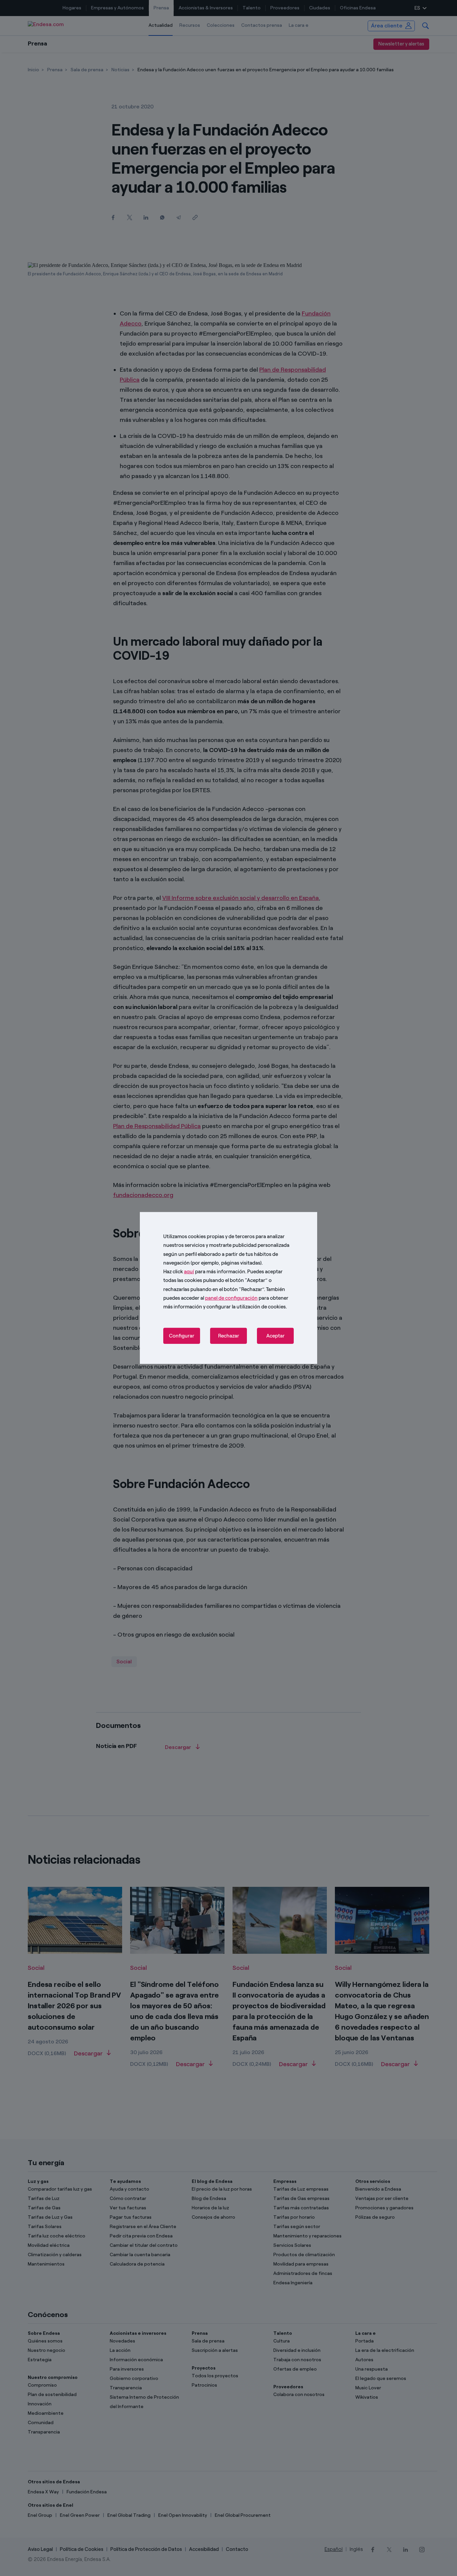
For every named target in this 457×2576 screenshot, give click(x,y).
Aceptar (276, 1336)
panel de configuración (231, 1298)
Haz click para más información (204, 1272)
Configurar (182, 1336)
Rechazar (229, 1336)
